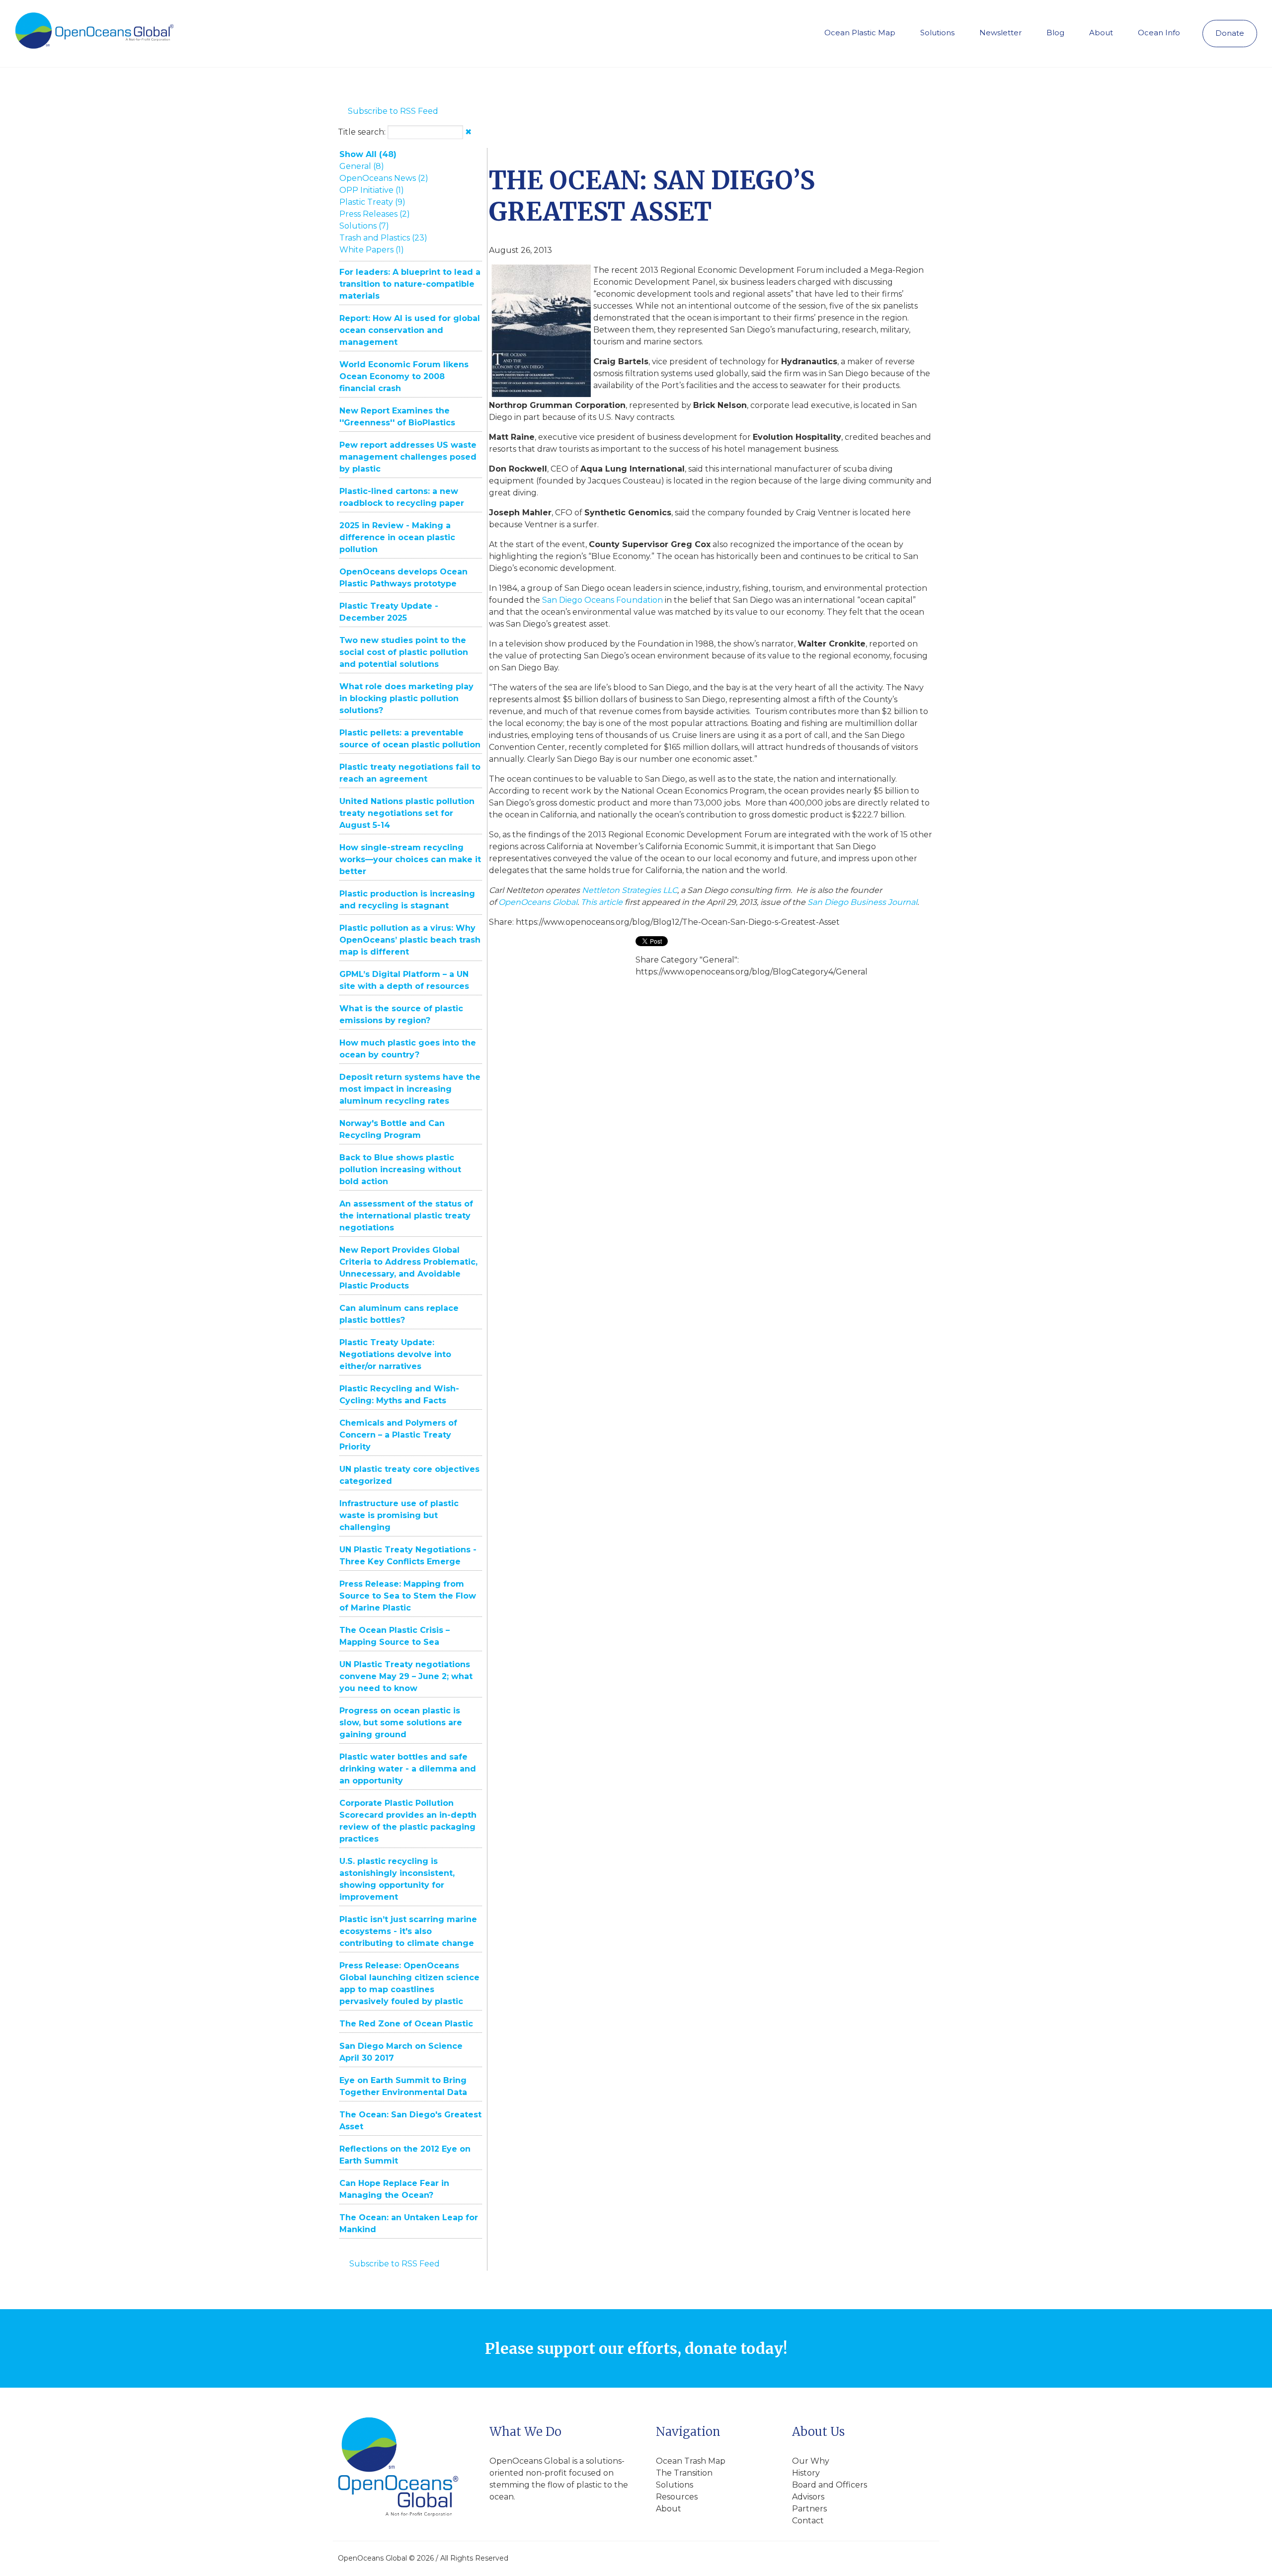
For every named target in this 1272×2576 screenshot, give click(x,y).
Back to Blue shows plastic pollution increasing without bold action (400, 1169)
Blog (1055, 33)
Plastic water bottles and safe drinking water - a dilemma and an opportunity (408, 1769)
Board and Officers (830, 2485)
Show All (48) (368, 154)
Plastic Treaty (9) (372, 202)
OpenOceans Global (538, 902)
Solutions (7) (364, 226)
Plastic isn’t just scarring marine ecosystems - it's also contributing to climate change (408, 1931)
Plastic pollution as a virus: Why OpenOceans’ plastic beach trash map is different (410, 940)
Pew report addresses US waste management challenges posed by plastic (408, 457)
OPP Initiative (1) (372, 190)
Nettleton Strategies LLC (630, 890)
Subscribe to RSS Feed (393, 111)
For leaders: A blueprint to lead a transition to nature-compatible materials (410, 284)
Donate (1230, 33)
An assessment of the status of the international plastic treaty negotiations (406, 1216)
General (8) (362, 166)
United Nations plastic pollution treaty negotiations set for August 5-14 (407, 813)
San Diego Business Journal (862, 902)
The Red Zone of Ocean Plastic (406, 2024)
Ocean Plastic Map (860, 33)
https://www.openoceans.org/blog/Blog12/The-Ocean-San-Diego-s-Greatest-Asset (678, 922)
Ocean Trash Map (691, 2461)
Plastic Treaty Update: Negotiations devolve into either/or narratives (395, 1354)
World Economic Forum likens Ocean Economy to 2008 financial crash (404, 376)
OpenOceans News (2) (384, 178)
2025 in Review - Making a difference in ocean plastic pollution (397, 537)
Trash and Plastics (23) (383, 238)
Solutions (937, 33)
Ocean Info (1159, 33)
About (1101, 33)
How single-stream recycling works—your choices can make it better (410, 859)
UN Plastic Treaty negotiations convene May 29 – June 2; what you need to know (406, 1676)
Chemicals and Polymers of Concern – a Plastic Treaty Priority (398, 1435)
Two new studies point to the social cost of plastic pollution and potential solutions (404, 652)
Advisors (808, 2497)
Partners (809, 2509)
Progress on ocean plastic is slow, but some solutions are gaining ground (401, 1723)
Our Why (811, 2461)
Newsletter (1000, 33)
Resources (677, 2497)
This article (602, 902)
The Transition (684, 2473)
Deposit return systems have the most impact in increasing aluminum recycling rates (410, 1089)
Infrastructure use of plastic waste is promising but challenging (399, 1515)
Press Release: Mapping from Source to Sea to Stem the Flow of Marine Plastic (408, 1596)
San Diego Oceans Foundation (602, 600)
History (806, 2473)
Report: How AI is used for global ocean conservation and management (410, 330)
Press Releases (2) (375, 214)
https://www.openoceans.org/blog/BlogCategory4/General (752, 972)
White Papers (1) (372, 250)
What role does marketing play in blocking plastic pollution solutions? (406, 698)
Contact (808, 2521)
